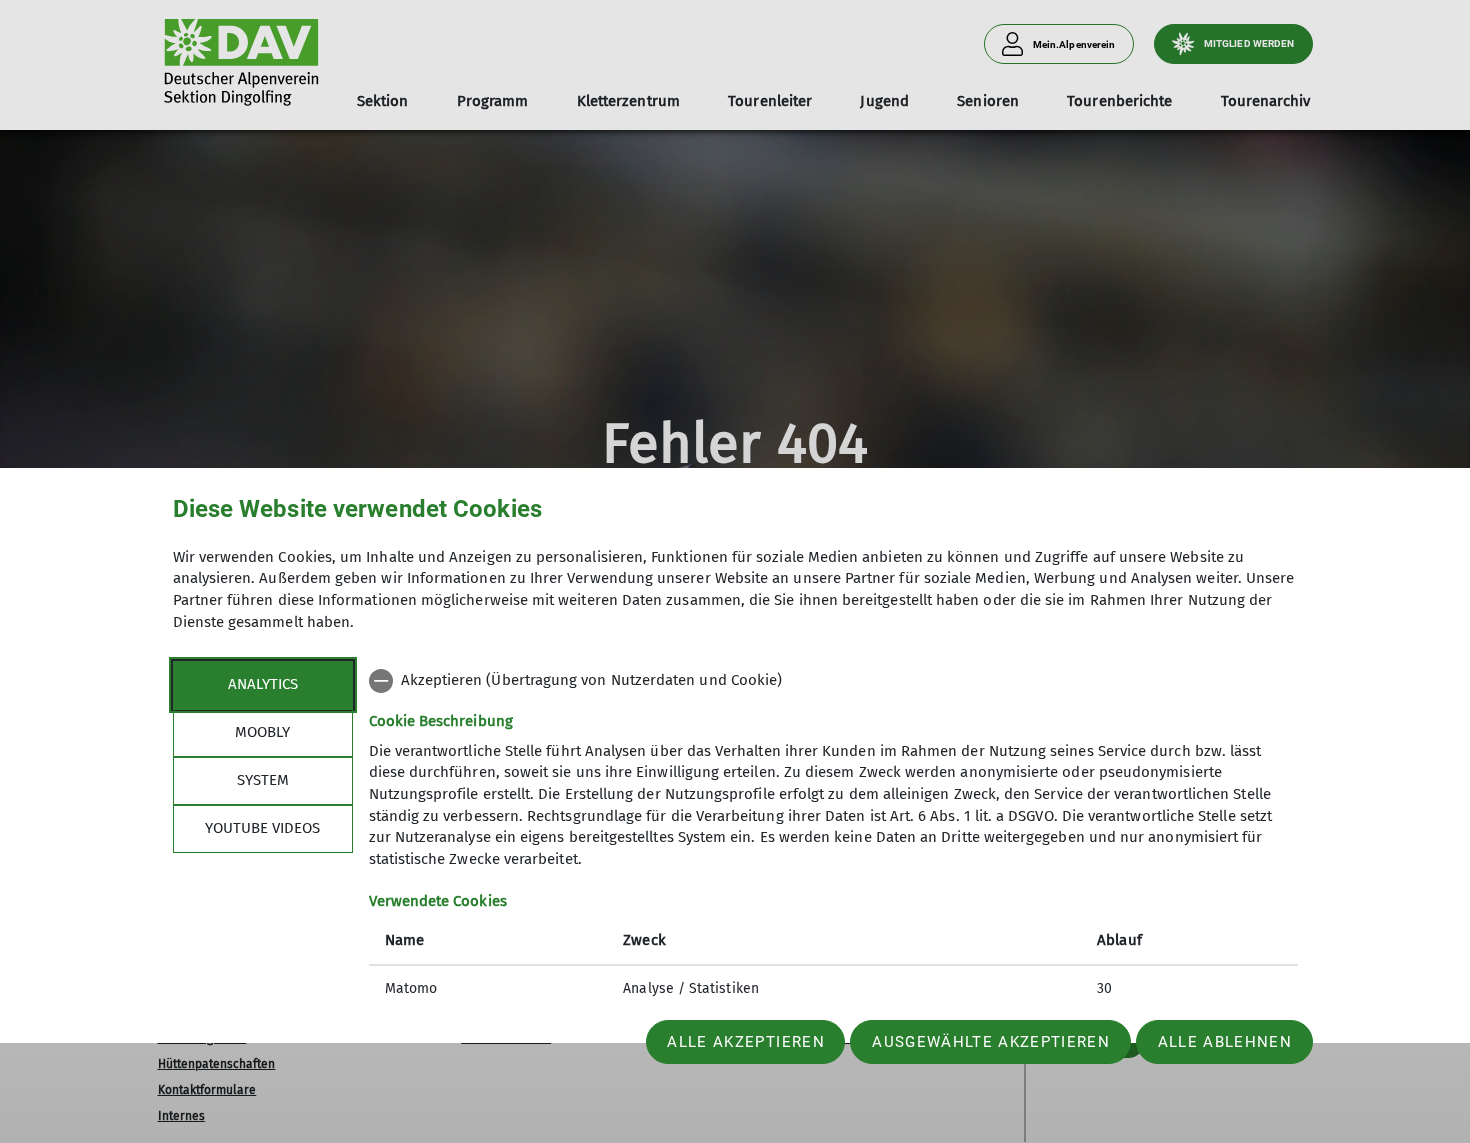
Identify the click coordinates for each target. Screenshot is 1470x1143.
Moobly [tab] (262, 732)
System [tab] (263, 780)
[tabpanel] (833, 837)
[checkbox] (833, 681)
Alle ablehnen (1225, 1042)
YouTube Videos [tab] (262, 828)
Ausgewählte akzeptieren (991, 1042)
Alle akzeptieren (745, 1042)
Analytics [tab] (263, 684)
